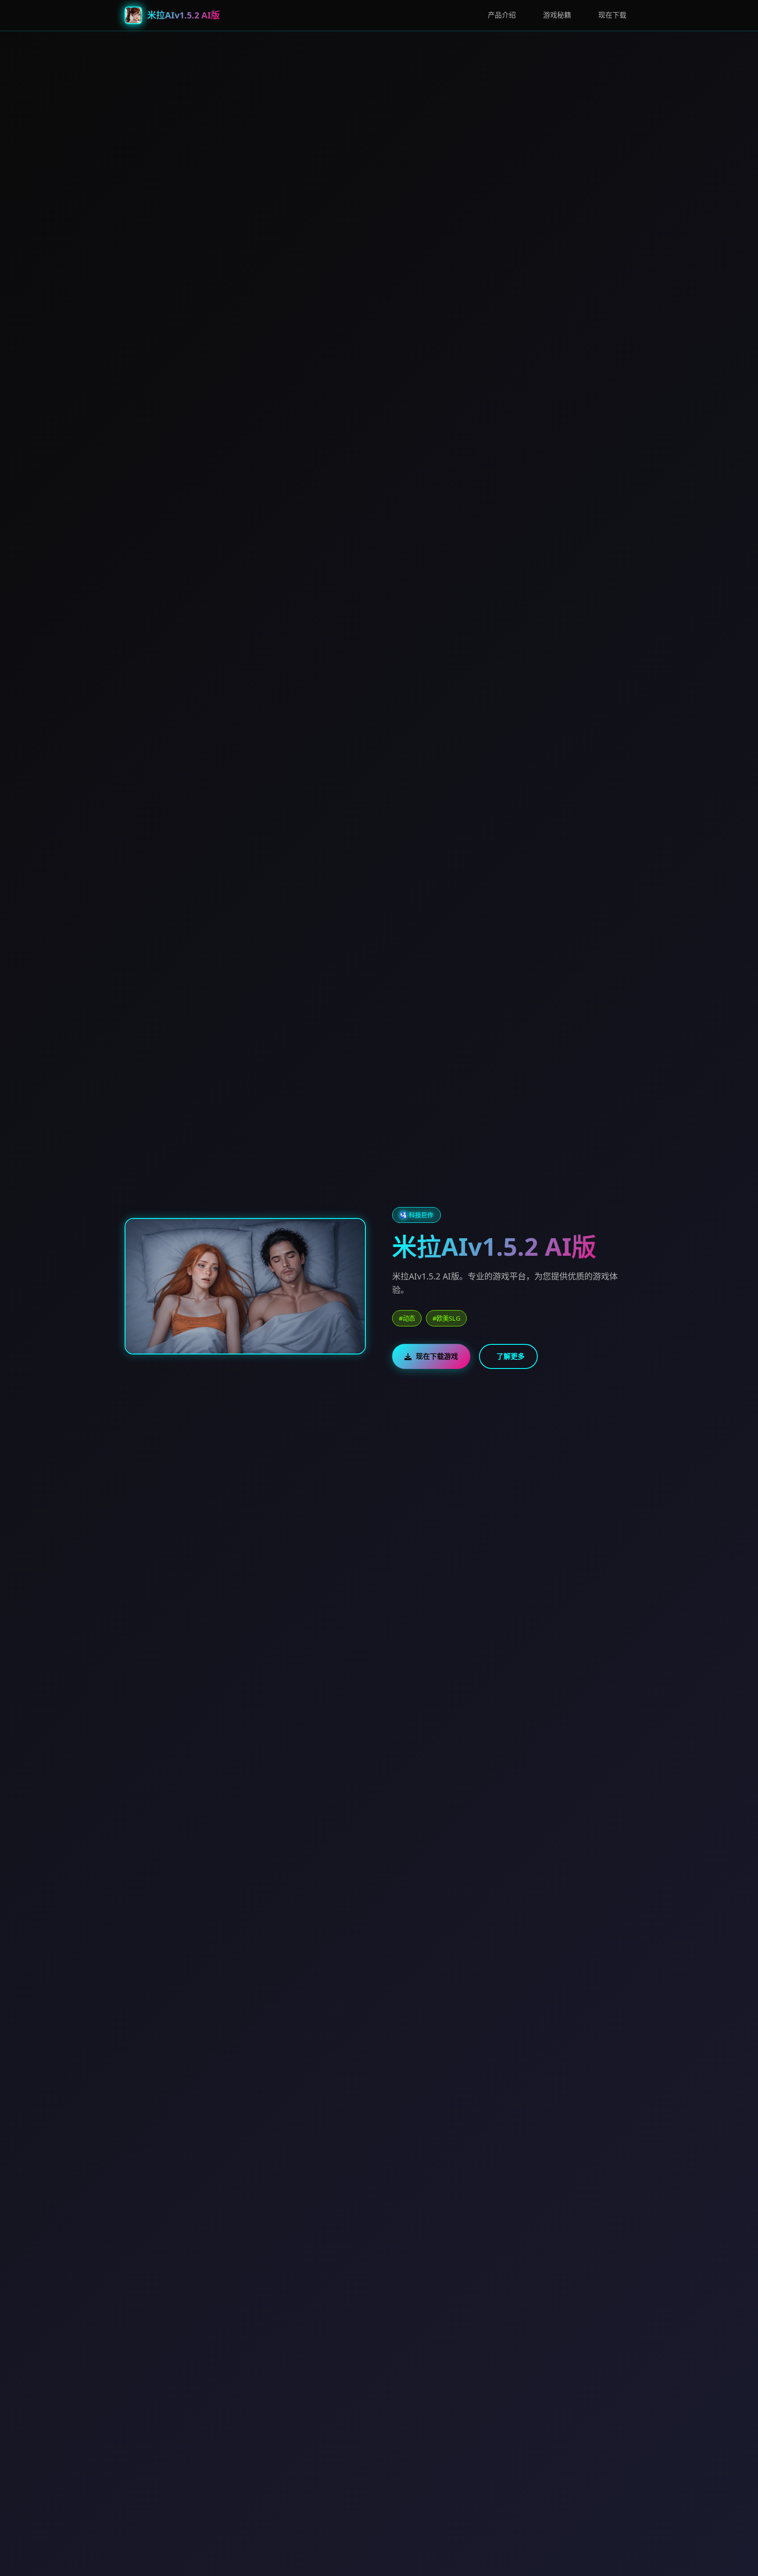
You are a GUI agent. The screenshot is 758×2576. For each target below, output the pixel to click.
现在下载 (612, 15)
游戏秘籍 (557, 15)
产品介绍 (502, 15)
